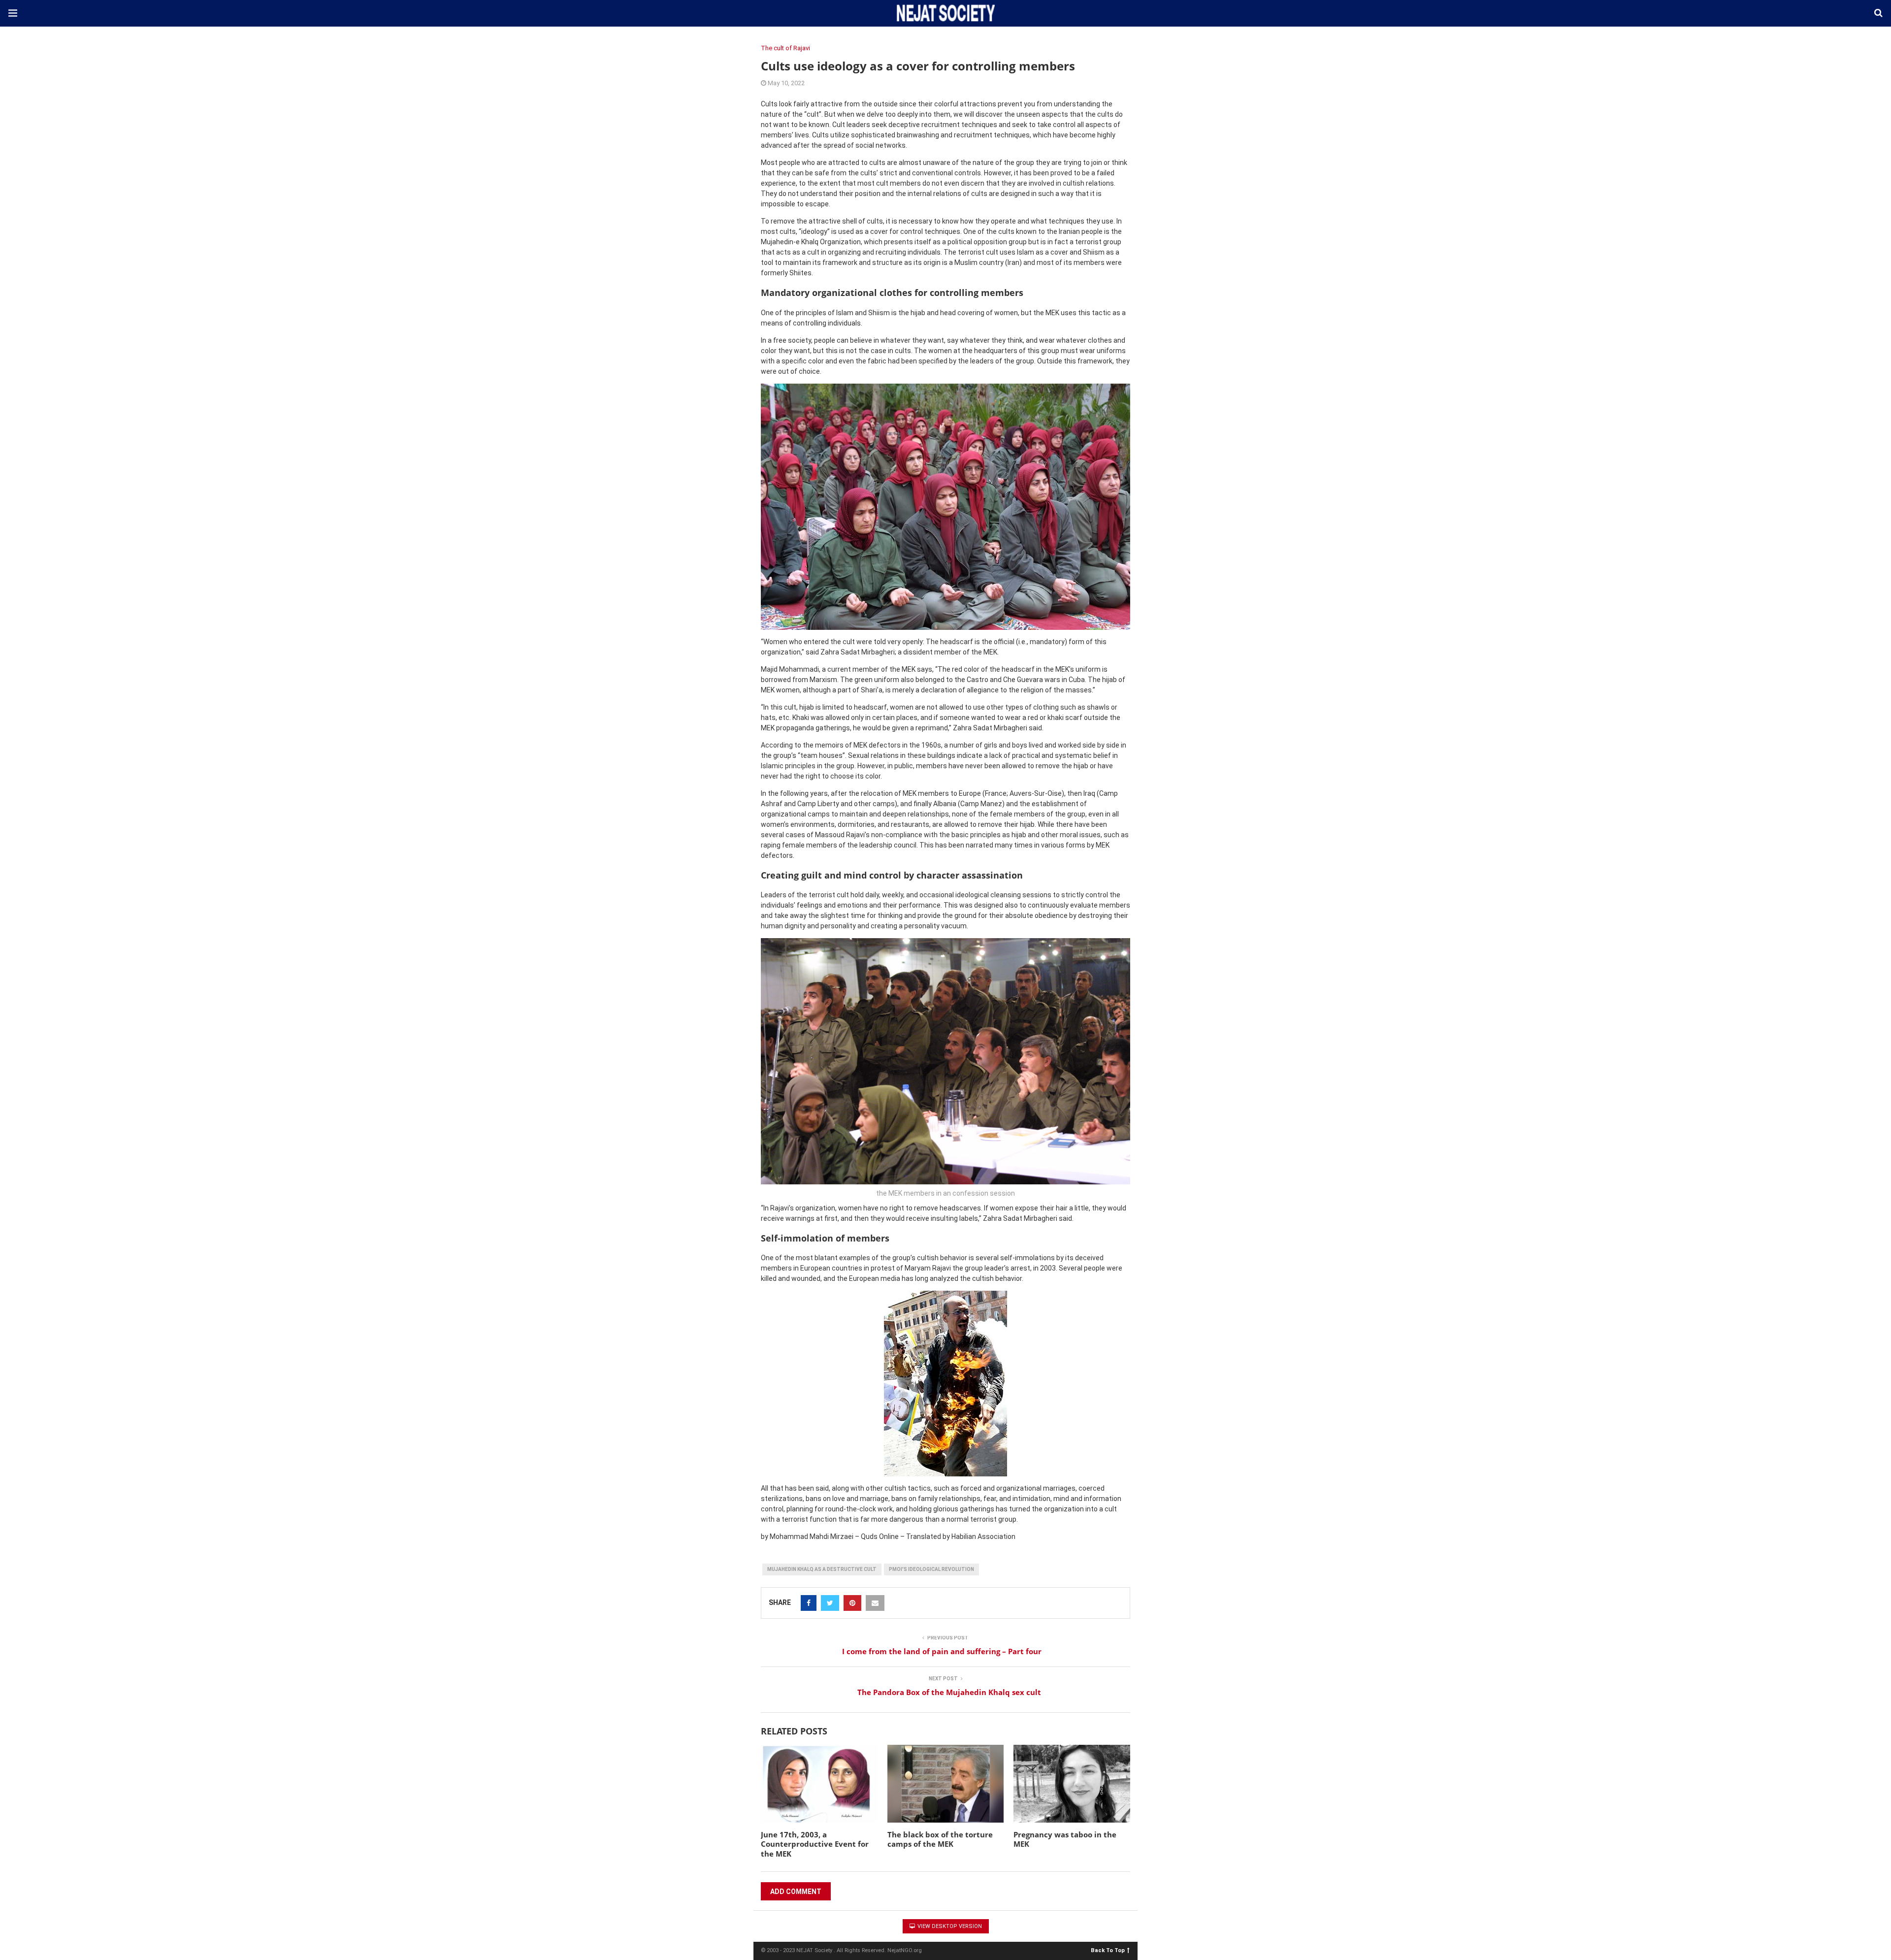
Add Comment (796, 1892)
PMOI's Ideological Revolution (931, 1569)
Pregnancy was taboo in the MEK (1065, 1839)
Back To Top (1108, 1950)
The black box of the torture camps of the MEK (940, 1839)
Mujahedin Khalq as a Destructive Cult (822, 1569)
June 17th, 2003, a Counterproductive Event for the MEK (815, 1844)
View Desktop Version (949, 1926)
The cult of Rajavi (785, 48)
